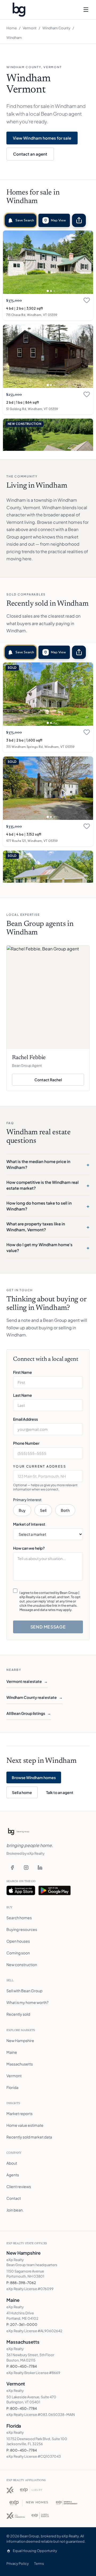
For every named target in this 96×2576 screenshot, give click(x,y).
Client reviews (19, 2186)
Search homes (19, 1918)
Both (65, 1510)
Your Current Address (40, 1466)
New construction (22, 1965)
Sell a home (22, 1792)
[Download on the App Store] (21, 1890)
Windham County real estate (35, 1697)
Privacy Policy (18, 2563)
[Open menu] (86, 10)
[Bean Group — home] (19, 10)
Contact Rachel (59, 1081)
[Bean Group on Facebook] (12, 1868)
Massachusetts (20, 2064)
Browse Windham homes (34, 1777)
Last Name (23, 1395)
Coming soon (18, 1953)
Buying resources (22, 1929)
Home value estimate (25, 2125)
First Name (23, 1372)
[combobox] (48, 1476)
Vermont (30, 28)
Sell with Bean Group (24, 1991)
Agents (13, 2175)
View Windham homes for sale (42, 138)
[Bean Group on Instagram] (26, 1868)
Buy (22, 1510)
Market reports (19, 2113)
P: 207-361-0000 (22, 2324)
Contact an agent (30, 154)
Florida (12, 2087)
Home (12, 28)
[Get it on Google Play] (55, 1890)
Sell (43, 1510)
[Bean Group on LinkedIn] (40, 1868)
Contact (14, 2198)
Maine (12, 2052)
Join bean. (15, 2210)
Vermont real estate (27, 1681)
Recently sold (18, 2014)
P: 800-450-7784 (22, 2366)
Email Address (25, 1419)
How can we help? (29, 1548)
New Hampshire (20, 2040)
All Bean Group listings (29, 1713)
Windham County (56, 28)
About (12, 2163)
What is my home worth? (27, 2002)
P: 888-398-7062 (21, 2283)
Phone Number (26, 1443)
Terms (39, 2563)
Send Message (48, 1627)
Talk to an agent (60, 1792)
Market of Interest (29, 1524)
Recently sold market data (29, 2137)
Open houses (18, 1941)
